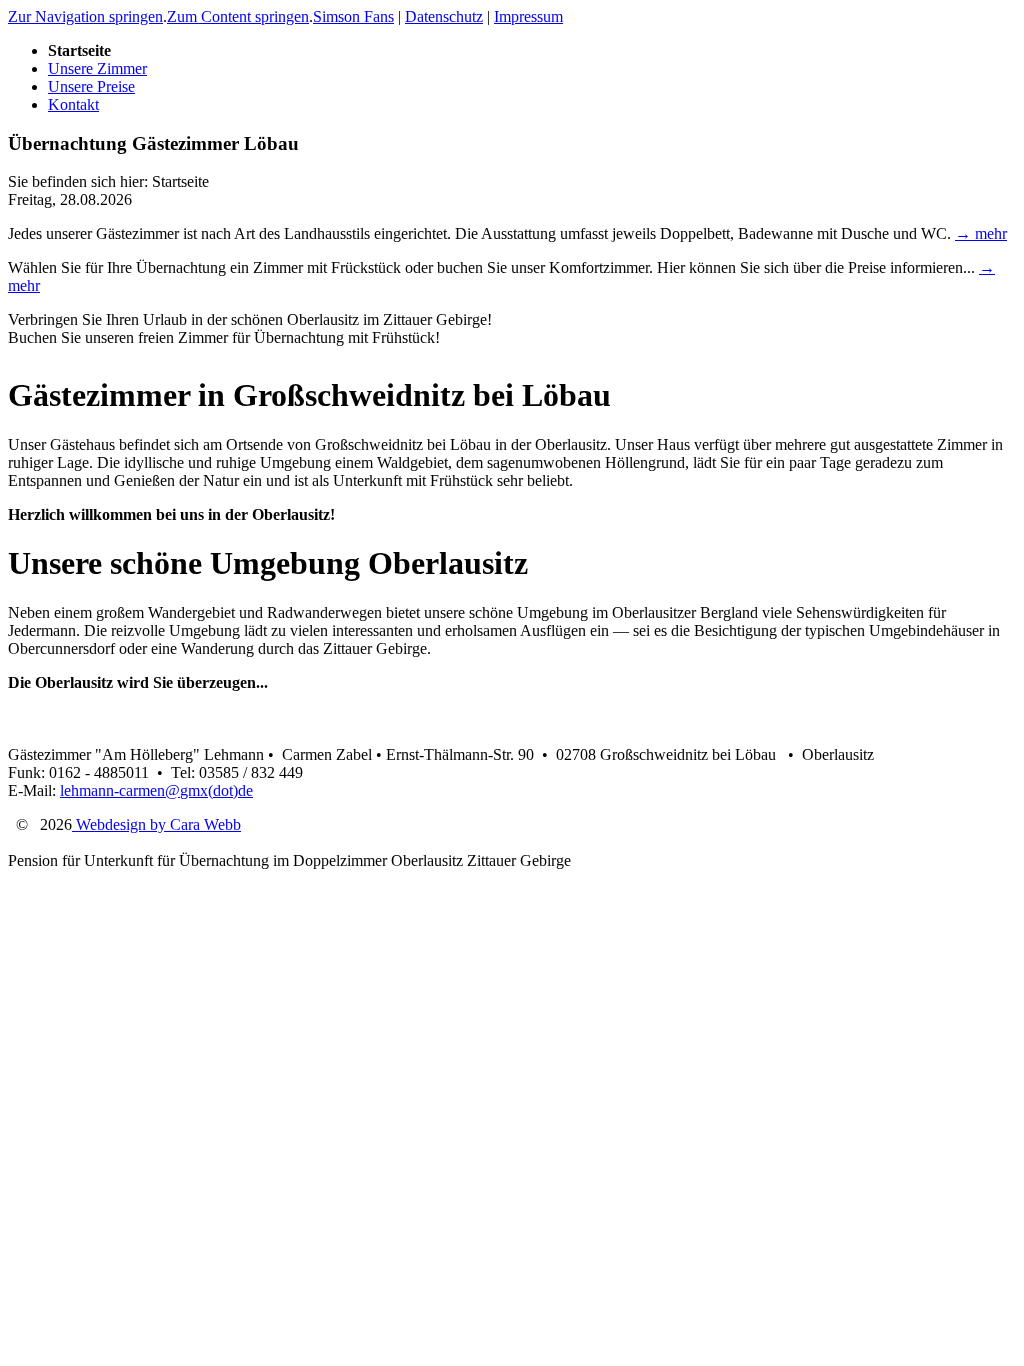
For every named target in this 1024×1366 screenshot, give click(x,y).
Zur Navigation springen (85, 16)
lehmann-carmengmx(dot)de (156, 790)
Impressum (528, 16)
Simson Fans (353, 16)
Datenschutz (444, 16)
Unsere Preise (91, 86)
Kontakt (73, 104)
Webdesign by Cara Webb (156, 824)
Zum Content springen (238, 16)
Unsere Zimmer (97, 68)
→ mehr (981, 233)
